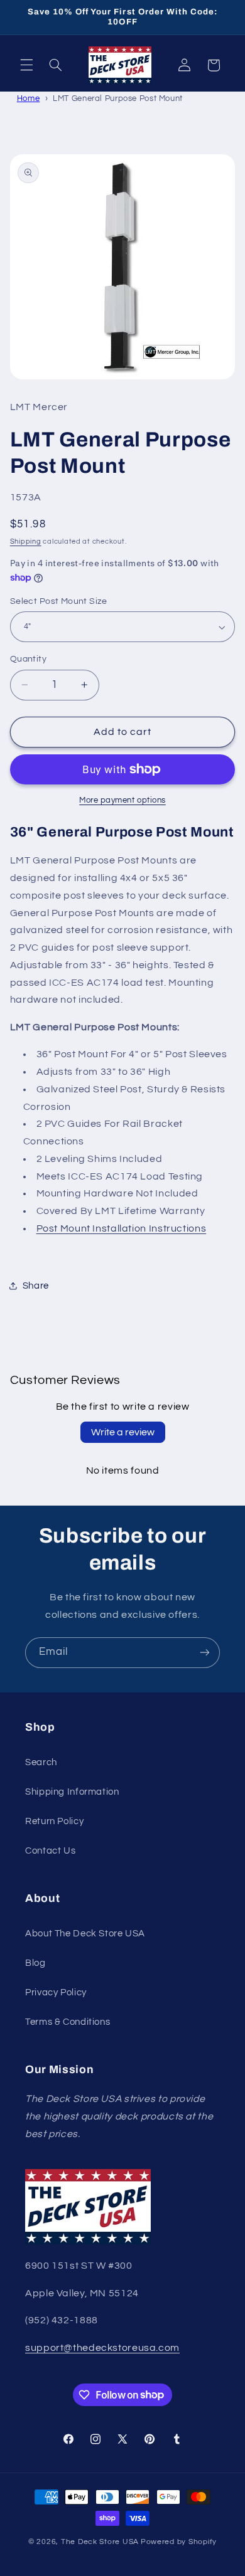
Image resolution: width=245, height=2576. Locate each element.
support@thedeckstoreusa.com (102, 2348)
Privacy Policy (56, 1993)
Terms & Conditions (68, 2022)
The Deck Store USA (100, 2542)
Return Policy (54, 1821)
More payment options (122, 800)
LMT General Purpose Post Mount (118, 98)
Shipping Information (72, 1792)
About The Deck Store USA (85, 1934)
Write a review (123, 1432)
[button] (26, 65)
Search (41, 1762)
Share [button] (36, 1286)
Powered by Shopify (179, 2542)
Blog (35, 1963)
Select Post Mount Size (58, 601)
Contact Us (50, 1851)
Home (29, 98)
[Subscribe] (205, 1653)
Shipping (26, 541)
